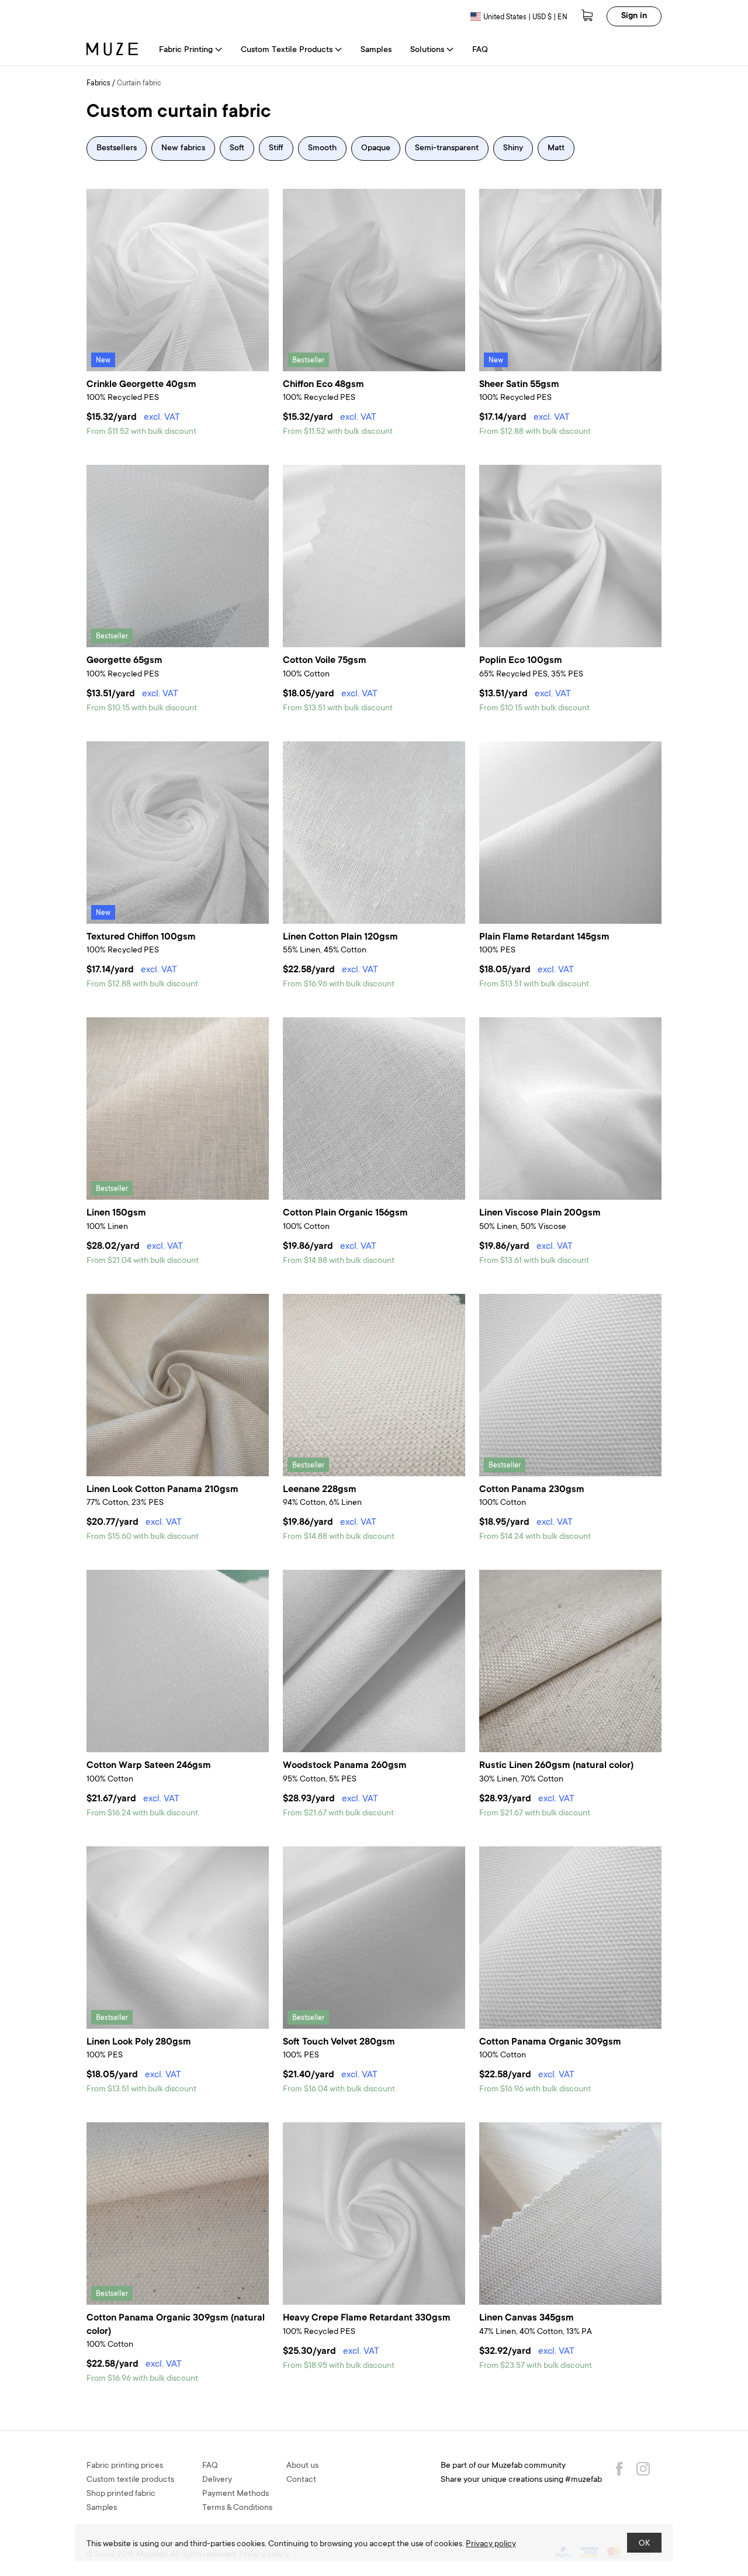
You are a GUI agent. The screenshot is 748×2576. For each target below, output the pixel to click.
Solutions (427, 50)
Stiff (276, 149)
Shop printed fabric (121, 2494)
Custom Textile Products (287, 50)
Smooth (322, 149)
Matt (556, 149)
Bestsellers (117, 149)
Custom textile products (130, 2480)
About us (302, 2466)
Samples (376, 50)
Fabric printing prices (125, 2466)
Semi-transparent (447, 149)
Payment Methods (236, 2494)
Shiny (513, 149)
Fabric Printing (186, 50)
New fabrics (183, 149)
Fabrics (98, 84)
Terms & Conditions (237, 2508)
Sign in (634, 16)
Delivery (217, 2480)
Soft (237, 149)
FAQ (480, 50)
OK (644, 2544)
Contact (301, 2480)
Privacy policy (491, 2544)
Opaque (376, 149)
